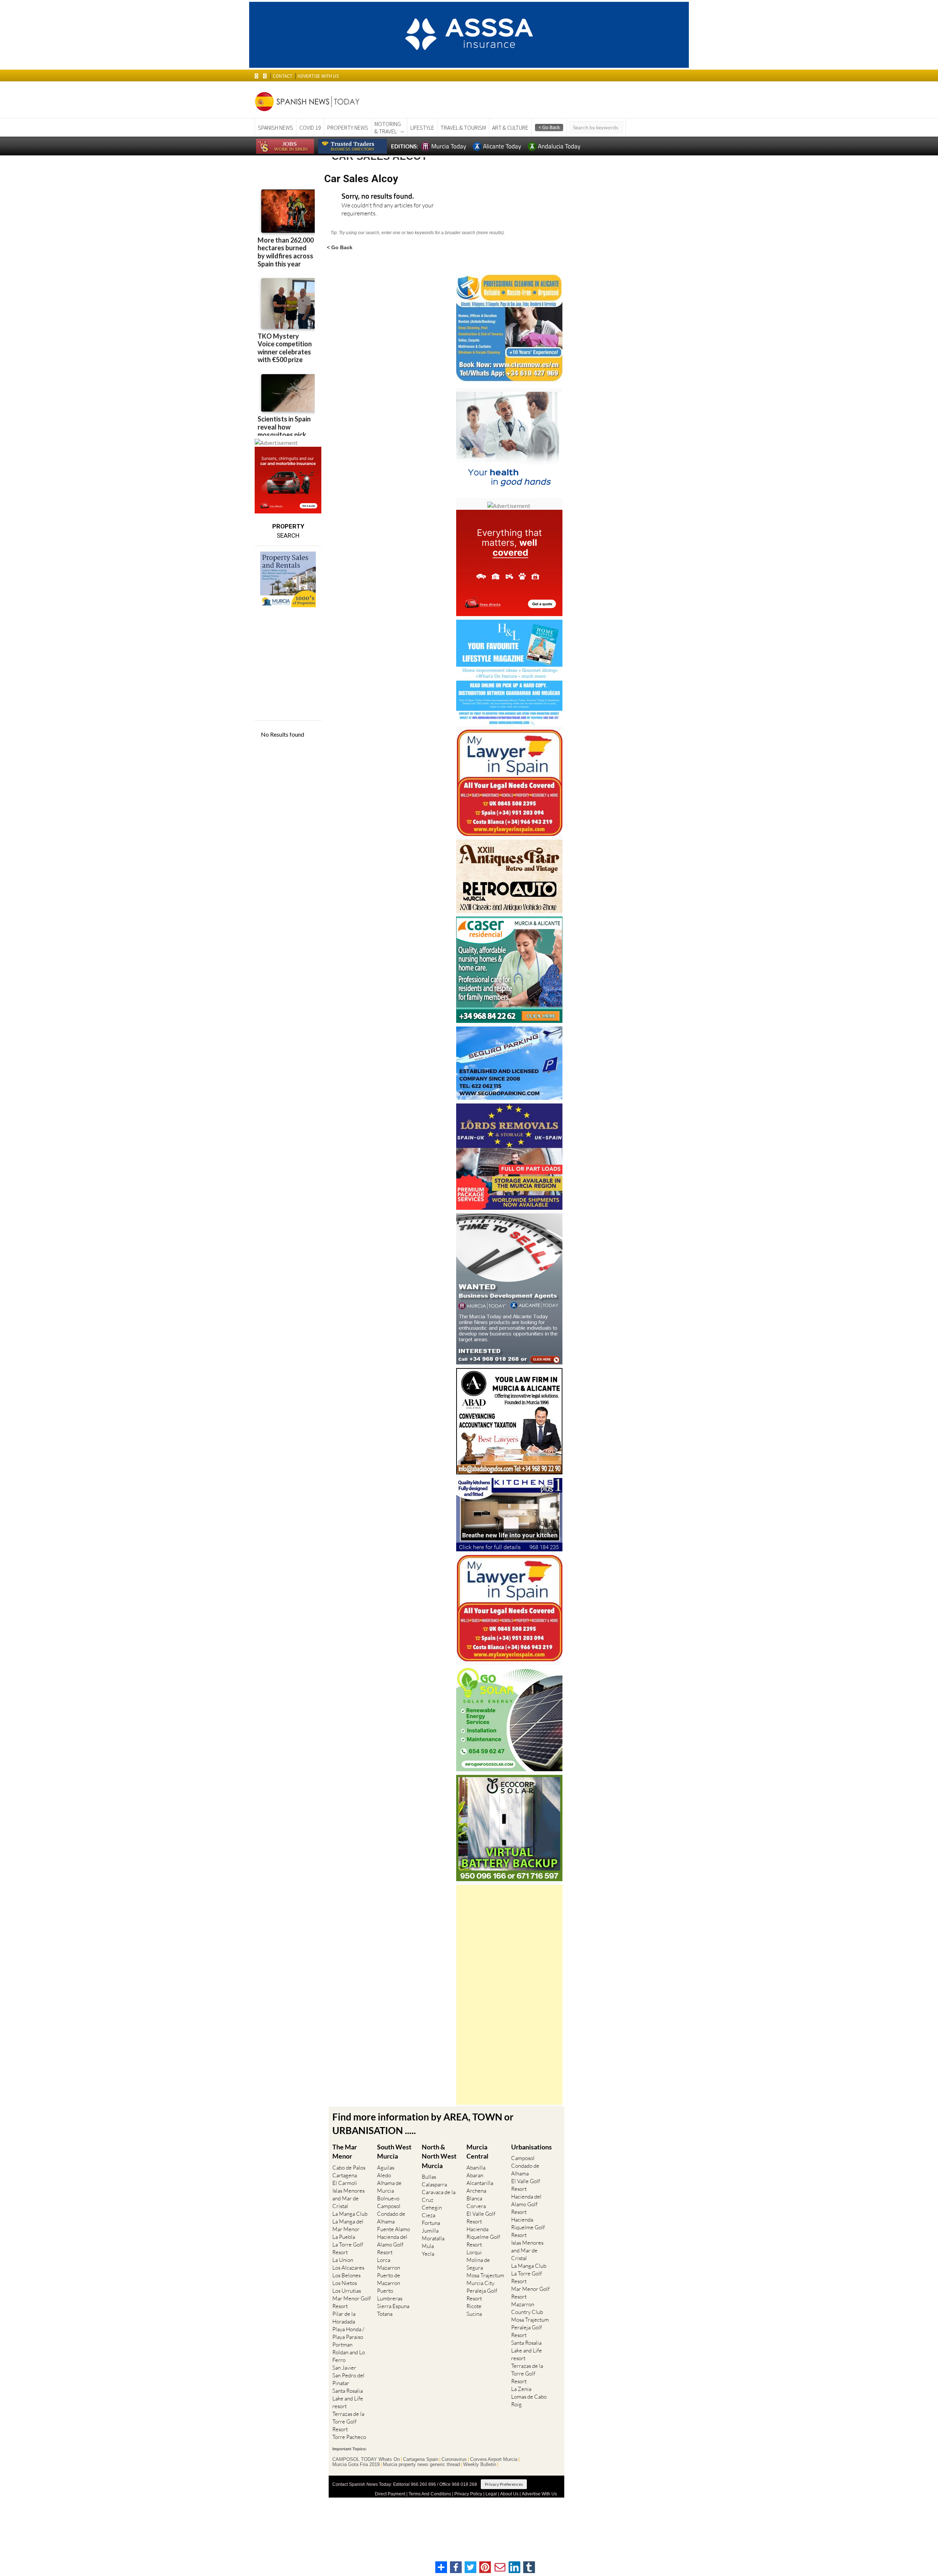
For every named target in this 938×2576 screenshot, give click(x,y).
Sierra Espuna (393, 2306)
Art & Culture (510, 128)
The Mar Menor (345, 2151)
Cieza (429, 2215)
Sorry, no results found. (378, 197)
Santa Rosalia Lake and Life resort (348, 2398)
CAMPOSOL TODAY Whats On (366, 2459)
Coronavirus (454, 2459)
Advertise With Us (539, 2494)
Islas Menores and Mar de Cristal (348, 2198)
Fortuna (431, 2223)
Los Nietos (345, 2283)
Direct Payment (390, 2494)
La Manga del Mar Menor (348, 2225)
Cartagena (345, 2175)
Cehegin (432, 2208)
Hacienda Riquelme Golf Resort (483, 2237)
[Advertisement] (509, 1995)
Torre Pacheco (349, 2437)
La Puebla (344, 2237)
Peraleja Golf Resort (482, 2295)
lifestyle (422, 128)
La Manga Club (350, 2214)
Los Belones (346, 2275)
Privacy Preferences (504, 2484)
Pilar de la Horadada (344, 2318)
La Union (343, 2260)
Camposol (389, 2206)
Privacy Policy (468, 2494)
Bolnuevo (388, 2198)
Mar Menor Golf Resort (352, 2302)
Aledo (384, 2175)
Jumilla (430, 2231)
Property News (348, 128)
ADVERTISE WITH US (318, 76)
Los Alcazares (348, 2268)
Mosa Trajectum (485, 2275)
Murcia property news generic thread (421, 2465)
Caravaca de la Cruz (439, 2196)
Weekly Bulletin (480, 2465)
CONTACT (282, 76)
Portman (342, 2345)
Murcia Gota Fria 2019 (356, 2465)
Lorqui (474, 2252)
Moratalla (433, 2238)
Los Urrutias (347, 2291)
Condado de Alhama (391, 2218)
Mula (428, 2246)
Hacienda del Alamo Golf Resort (392, 2245)
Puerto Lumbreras (390, 2295)
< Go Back (340, 247)
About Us (509, 2494)
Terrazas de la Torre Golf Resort (348, 2422)
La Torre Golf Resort (348, 2248)
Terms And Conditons (430, 2494)
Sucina (474, 2314)
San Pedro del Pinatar (348, 2379)
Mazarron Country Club (527, 2308)
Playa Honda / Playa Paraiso (348, 2333)
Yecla (428, 2254)
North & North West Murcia (439, 2156)
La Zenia (521, 2389)
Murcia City (480, 2283)
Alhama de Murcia (389, 2187)
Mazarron (389, 2268)
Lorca (384, 2260)
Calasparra (434, 2184)
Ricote (474, 2306)
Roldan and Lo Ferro (349, 2356)
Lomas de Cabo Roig (529, 2400)
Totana (385, 2314)
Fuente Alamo (394, 2229)
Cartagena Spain (421, 2459)
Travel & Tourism (463, 128)
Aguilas (386, 2168)
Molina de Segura (478, 2264)
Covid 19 (310, 128)
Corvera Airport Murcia (494, 2459)
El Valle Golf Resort (481, 2218)
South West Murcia (394, 2151)
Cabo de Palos (349, 2168)
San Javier (344, 2368)
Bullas (429, 2177)
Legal (491, 2494)
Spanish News (276, 128)
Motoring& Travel (388, 128)
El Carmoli (345, 2183)
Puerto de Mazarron (389, 2279)
